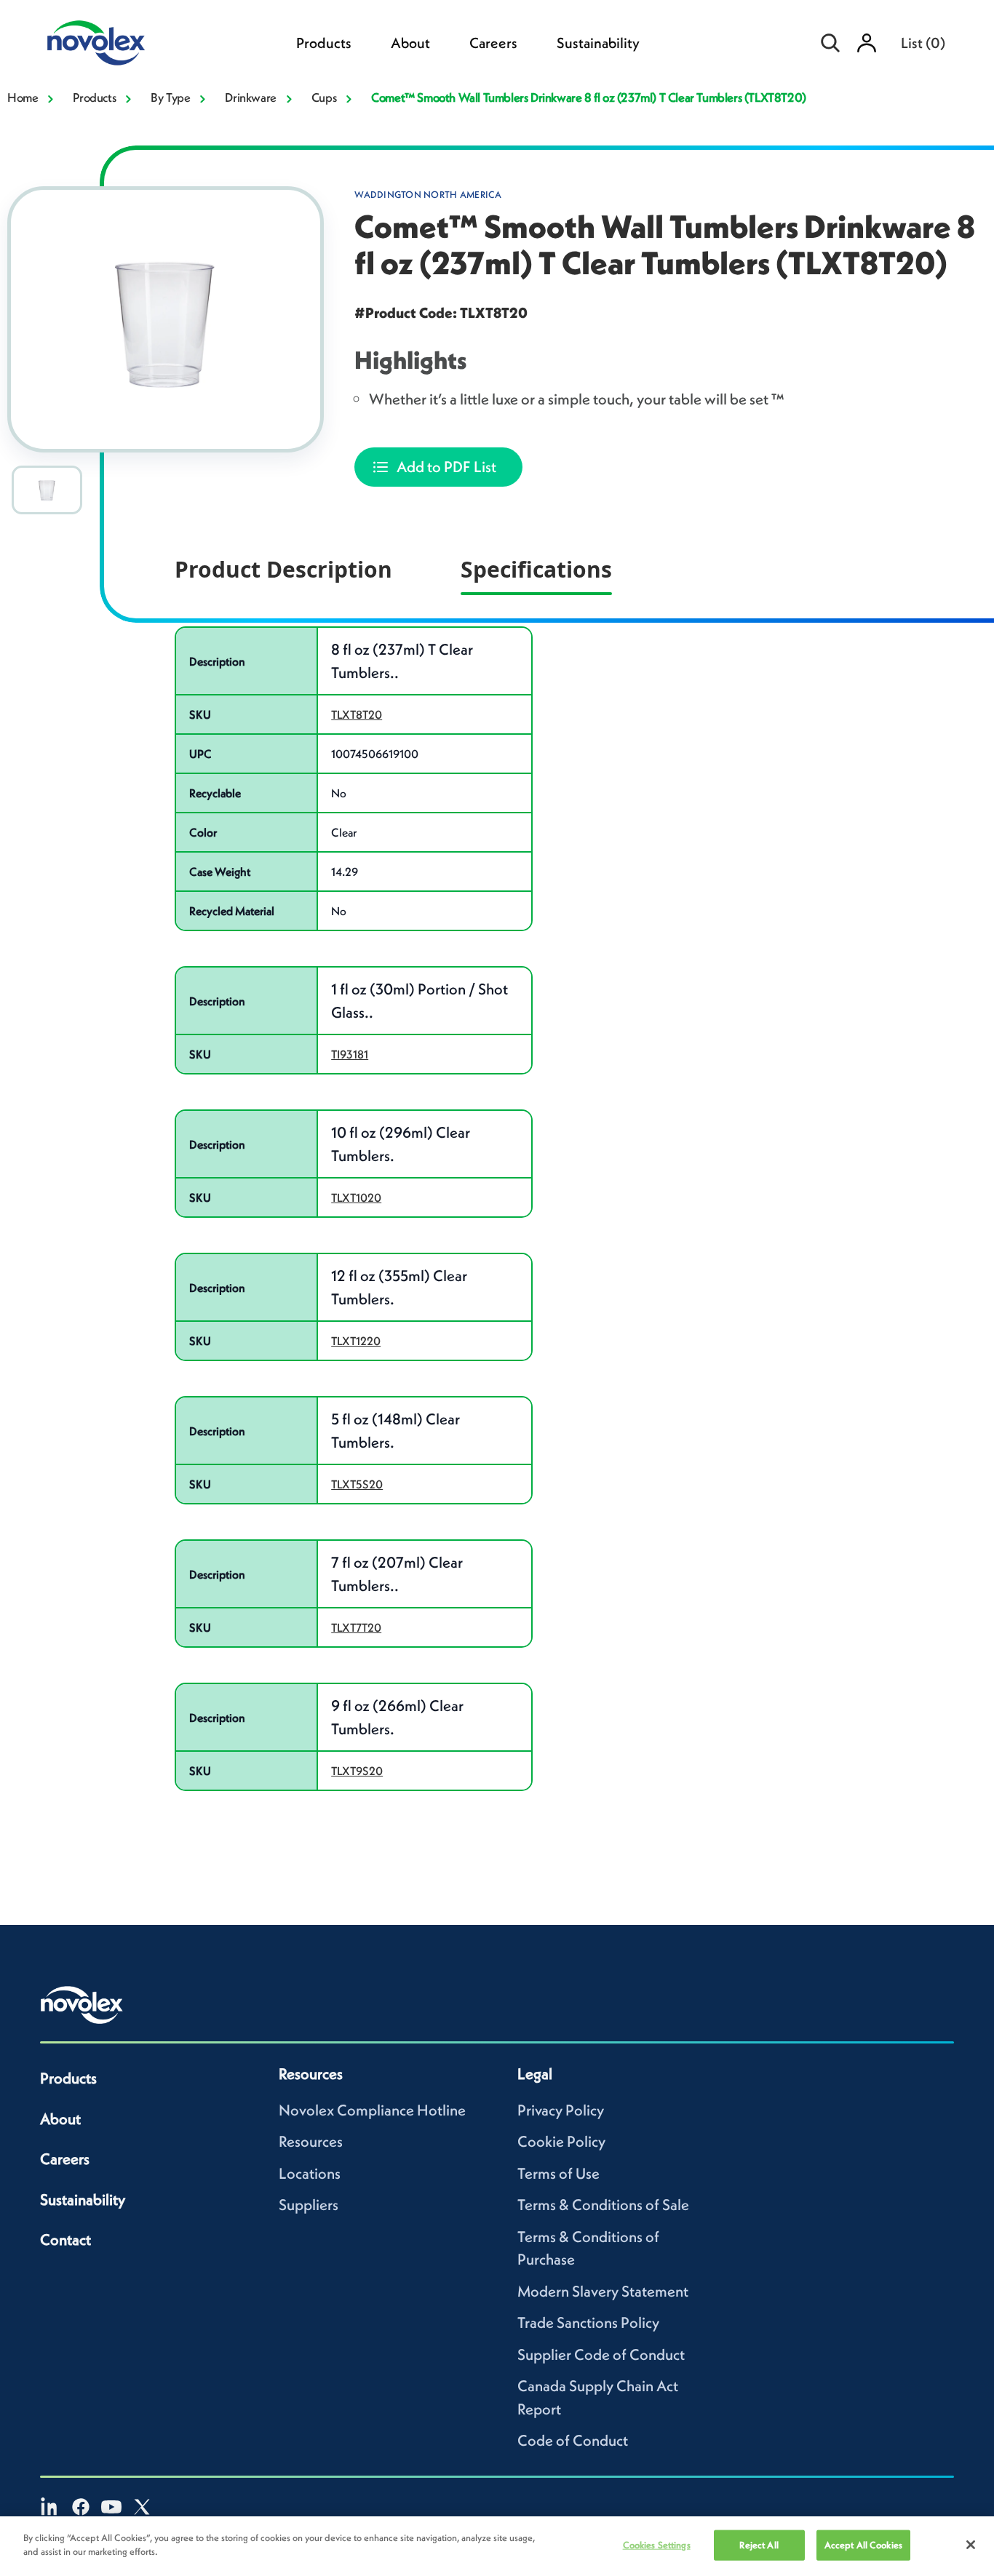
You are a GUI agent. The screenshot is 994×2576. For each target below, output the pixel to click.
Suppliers (309, 2205)
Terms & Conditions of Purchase (588, 2248)
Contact (65, 2240)
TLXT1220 (356, 1341)
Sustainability (598, 43)
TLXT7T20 (356, 1627)
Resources (311, 2141)
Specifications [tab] (536, 569)
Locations (310, 2173)
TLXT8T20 (357, 714)
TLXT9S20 (357, 1771)
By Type (170, 97)
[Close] (971, 2545)
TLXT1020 (356, 1197)
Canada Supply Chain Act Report (598, 2397)
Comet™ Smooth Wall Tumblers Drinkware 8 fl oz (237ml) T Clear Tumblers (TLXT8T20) (589, 97)
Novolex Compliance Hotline (372, 2110)
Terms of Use (558, 2173)
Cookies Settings (657, 2545)
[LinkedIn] (50, 2507)
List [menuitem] (923, 43)
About (410, 43)
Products (324, 43)
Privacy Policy (561, 2110)
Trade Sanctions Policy (588, 2322)
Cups (324, 97)
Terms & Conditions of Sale (603, 2205)
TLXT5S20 (357, 1484)
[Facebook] (81, 2507)
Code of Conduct (573, 2440)
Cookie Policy (561, 2141)
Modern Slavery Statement (603, 2291)
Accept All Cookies (863, 2545)
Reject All (759, 2545)
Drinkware (250, 97)
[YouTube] (111, 2507)
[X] (142, 2507)
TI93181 (350, 1054)
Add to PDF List (446, 467)
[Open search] (830, 43)
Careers (493, 43)
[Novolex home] (82, 2005)
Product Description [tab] (283, 569)
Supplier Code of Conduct (601, 2354)
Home (23, 97)
